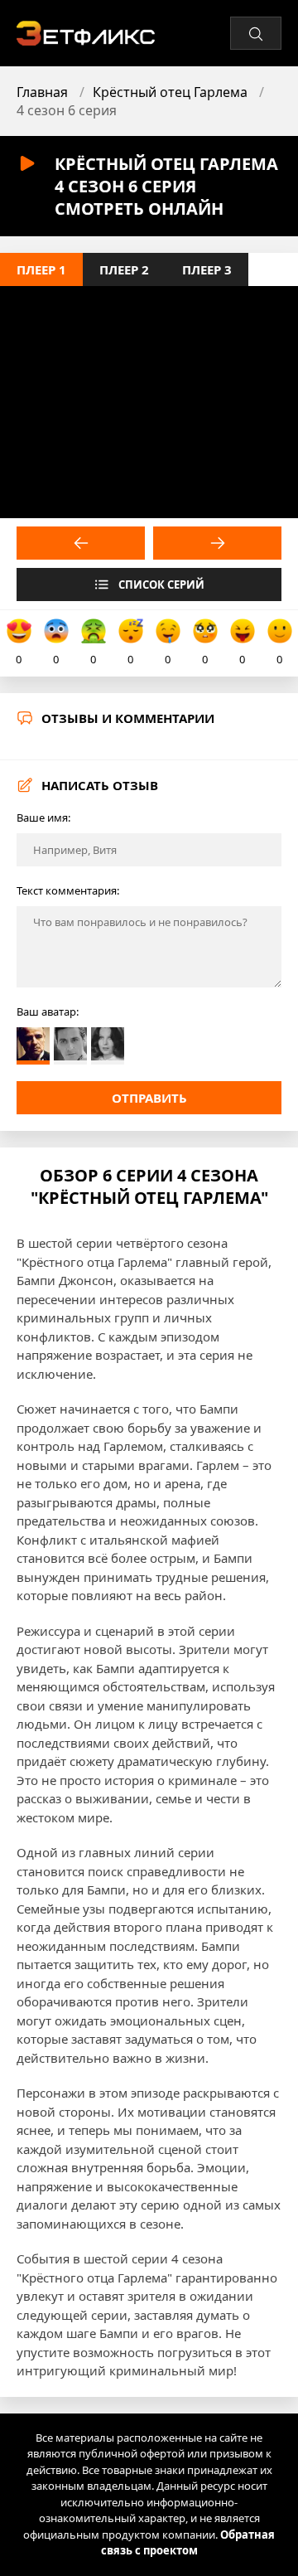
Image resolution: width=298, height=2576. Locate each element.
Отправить (149, 1098)
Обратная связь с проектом (188, 2543)
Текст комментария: (68, 890)
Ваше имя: (43, 817)
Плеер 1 (41, 269)
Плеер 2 (124, 269)
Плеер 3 (207, 269)
